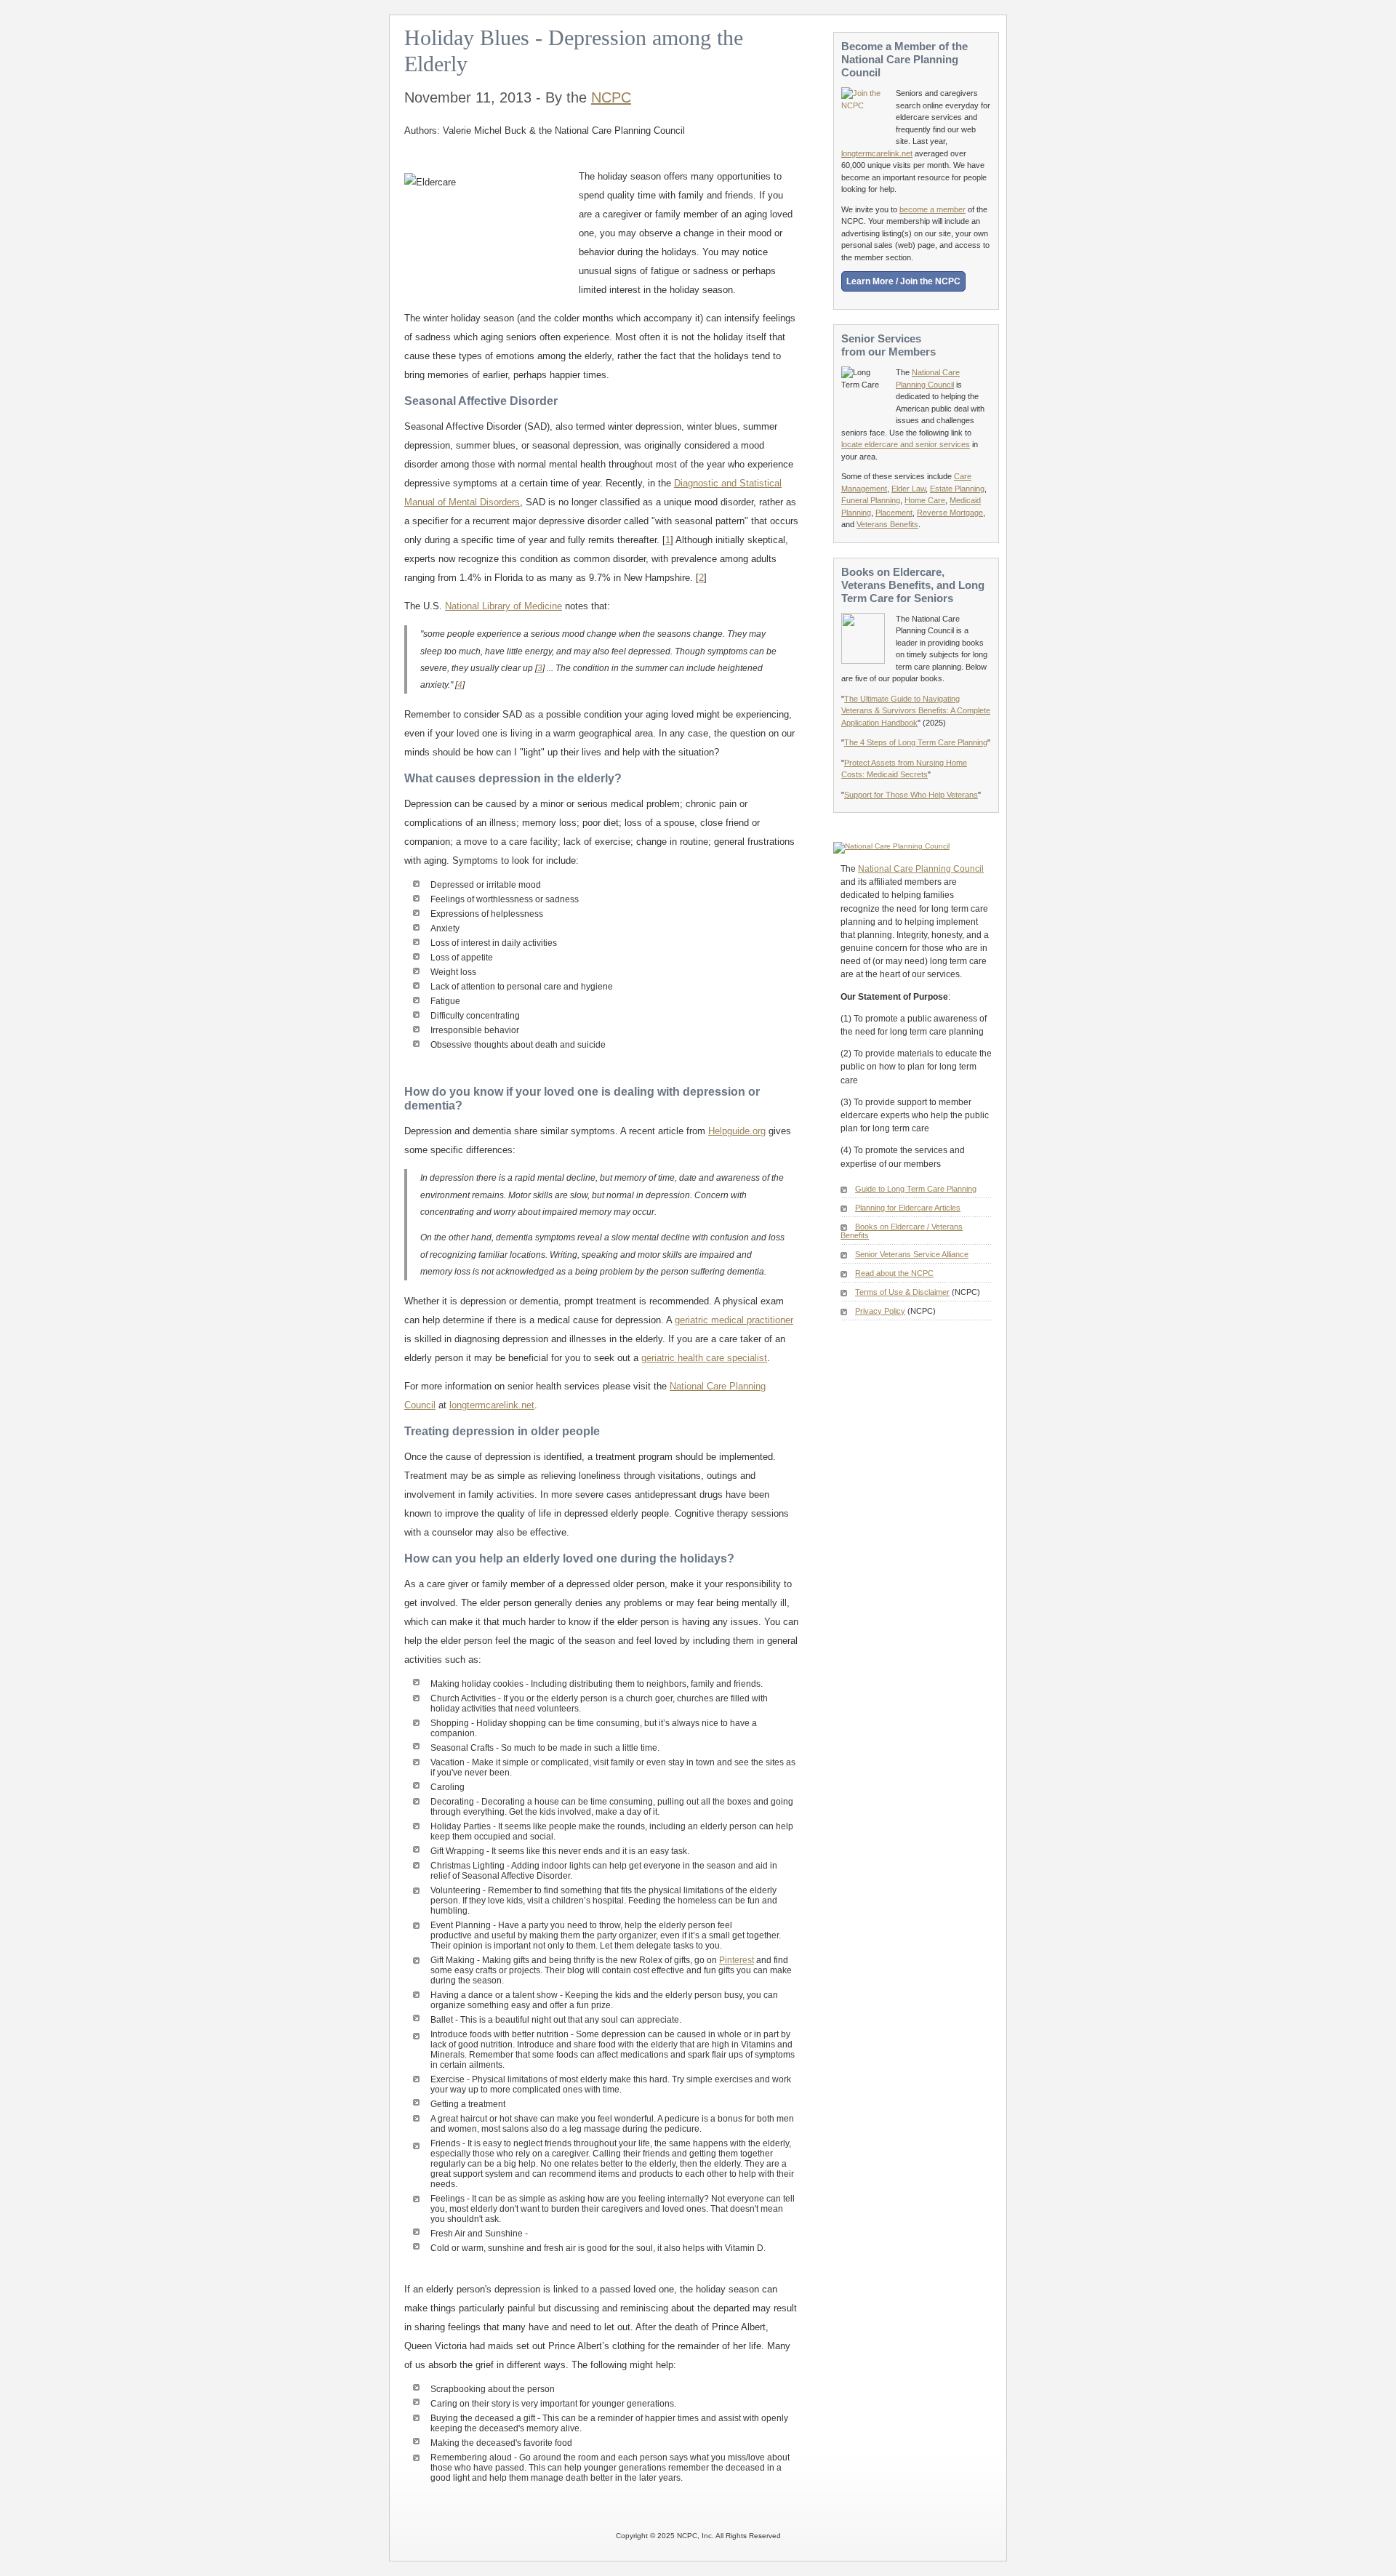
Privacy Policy (880, 1311)
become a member (932, 209)
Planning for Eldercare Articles (908, 1208)
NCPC (611, 97)
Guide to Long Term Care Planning (916, 1189)
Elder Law (908, 489)
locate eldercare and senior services (906, 444)
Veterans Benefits (887, 524)
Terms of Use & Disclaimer (902, 1292)
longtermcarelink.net (492, 1405)
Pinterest (737, 1960)
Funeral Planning (871, 500)
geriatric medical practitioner (734, 1320)
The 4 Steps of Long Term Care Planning (916, 742)
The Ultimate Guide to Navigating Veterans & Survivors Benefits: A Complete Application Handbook (916, 711)
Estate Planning (957, 489)
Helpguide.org (737, 1131)
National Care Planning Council (921, 869)
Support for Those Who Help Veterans (911, 795)
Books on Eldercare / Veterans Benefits (902, 1231)
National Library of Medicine (504, 606)
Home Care (925, 500)
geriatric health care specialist (704, 1358)
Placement (894, 513)
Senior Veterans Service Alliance (912, 1254)
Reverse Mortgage (950, 513)
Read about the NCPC (894, 1273)
